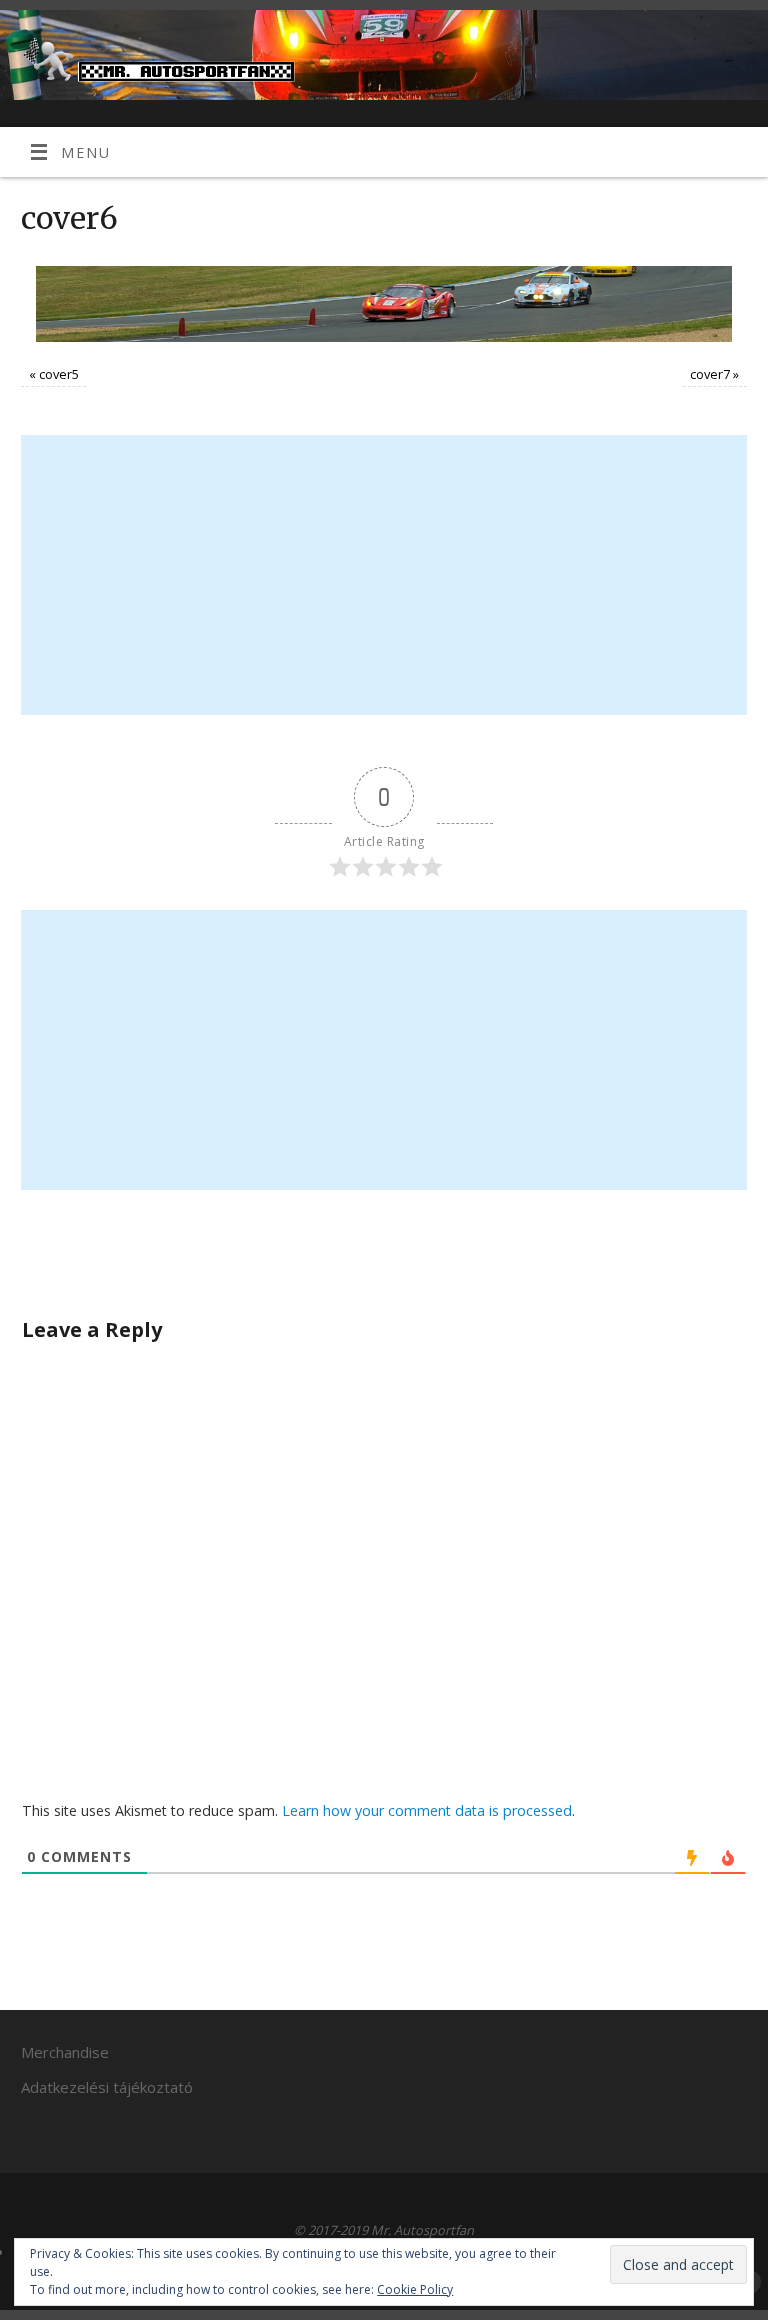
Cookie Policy (415, 2289)
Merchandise (65, 2052)
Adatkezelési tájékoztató (107, 2087)
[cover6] (383, 304)
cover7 (710, 374)
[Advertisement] (384, 575)
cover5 (59, 374)
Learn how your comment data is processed (427, 1810)
